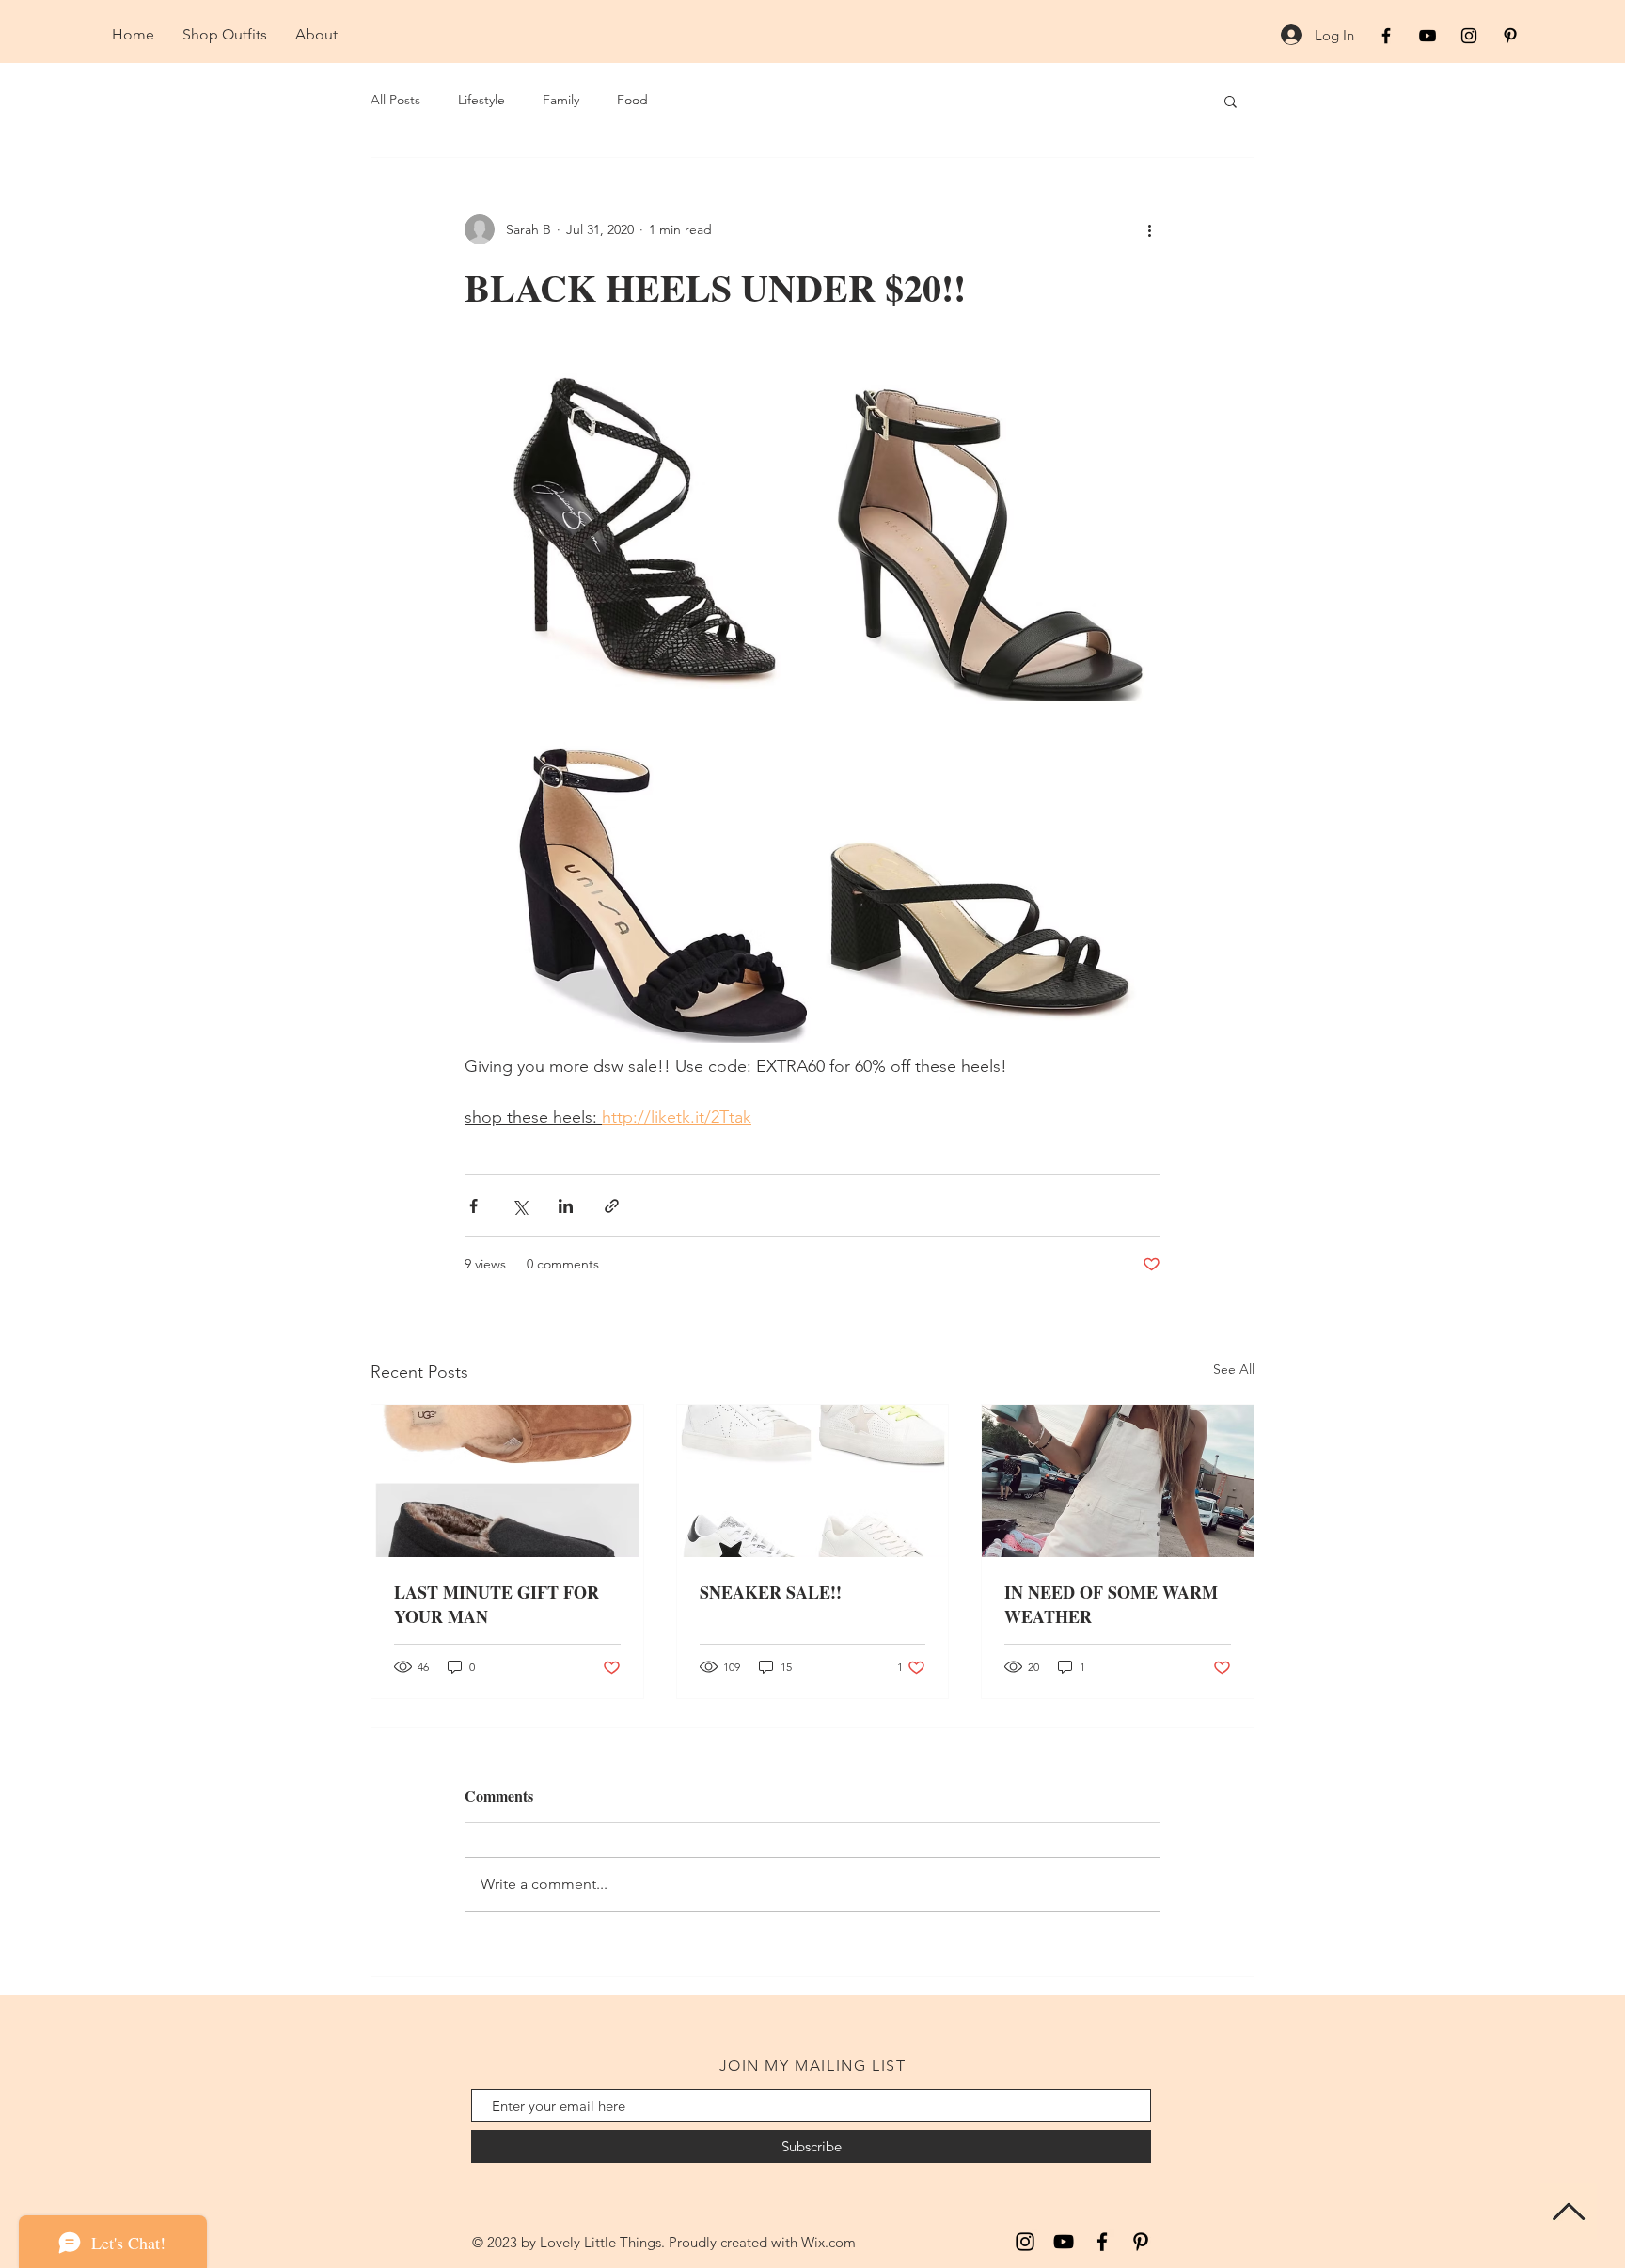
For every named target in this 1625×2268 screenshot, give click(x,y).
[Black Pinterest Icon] (1510, 36)
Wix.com (828, 2242)
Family (561, 100)
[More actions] (1149, 229)
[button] (1231, 101)
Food (632, 100)
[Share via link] (612, 1206)
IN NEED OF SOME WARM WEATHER (1111, 1604)
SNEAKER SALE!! (771, 1592)
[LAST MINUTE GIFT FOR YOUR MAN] (507, 1481)
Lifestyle (481, 100)
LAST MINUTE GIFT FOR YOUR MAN (497, 1604)
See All (1234, 1369)
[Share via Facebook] (473, 1206)
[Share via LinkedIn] (566, 1206)
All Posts (395, 100)
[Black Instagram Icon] (1469, 36)
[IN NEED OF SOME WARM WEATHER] (1118, 1481)
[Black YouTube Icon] (1428, 36)
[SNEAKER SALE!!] (813, 1481)
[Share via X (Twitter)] (520, 1206)
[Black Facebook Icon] (1386, 36)
